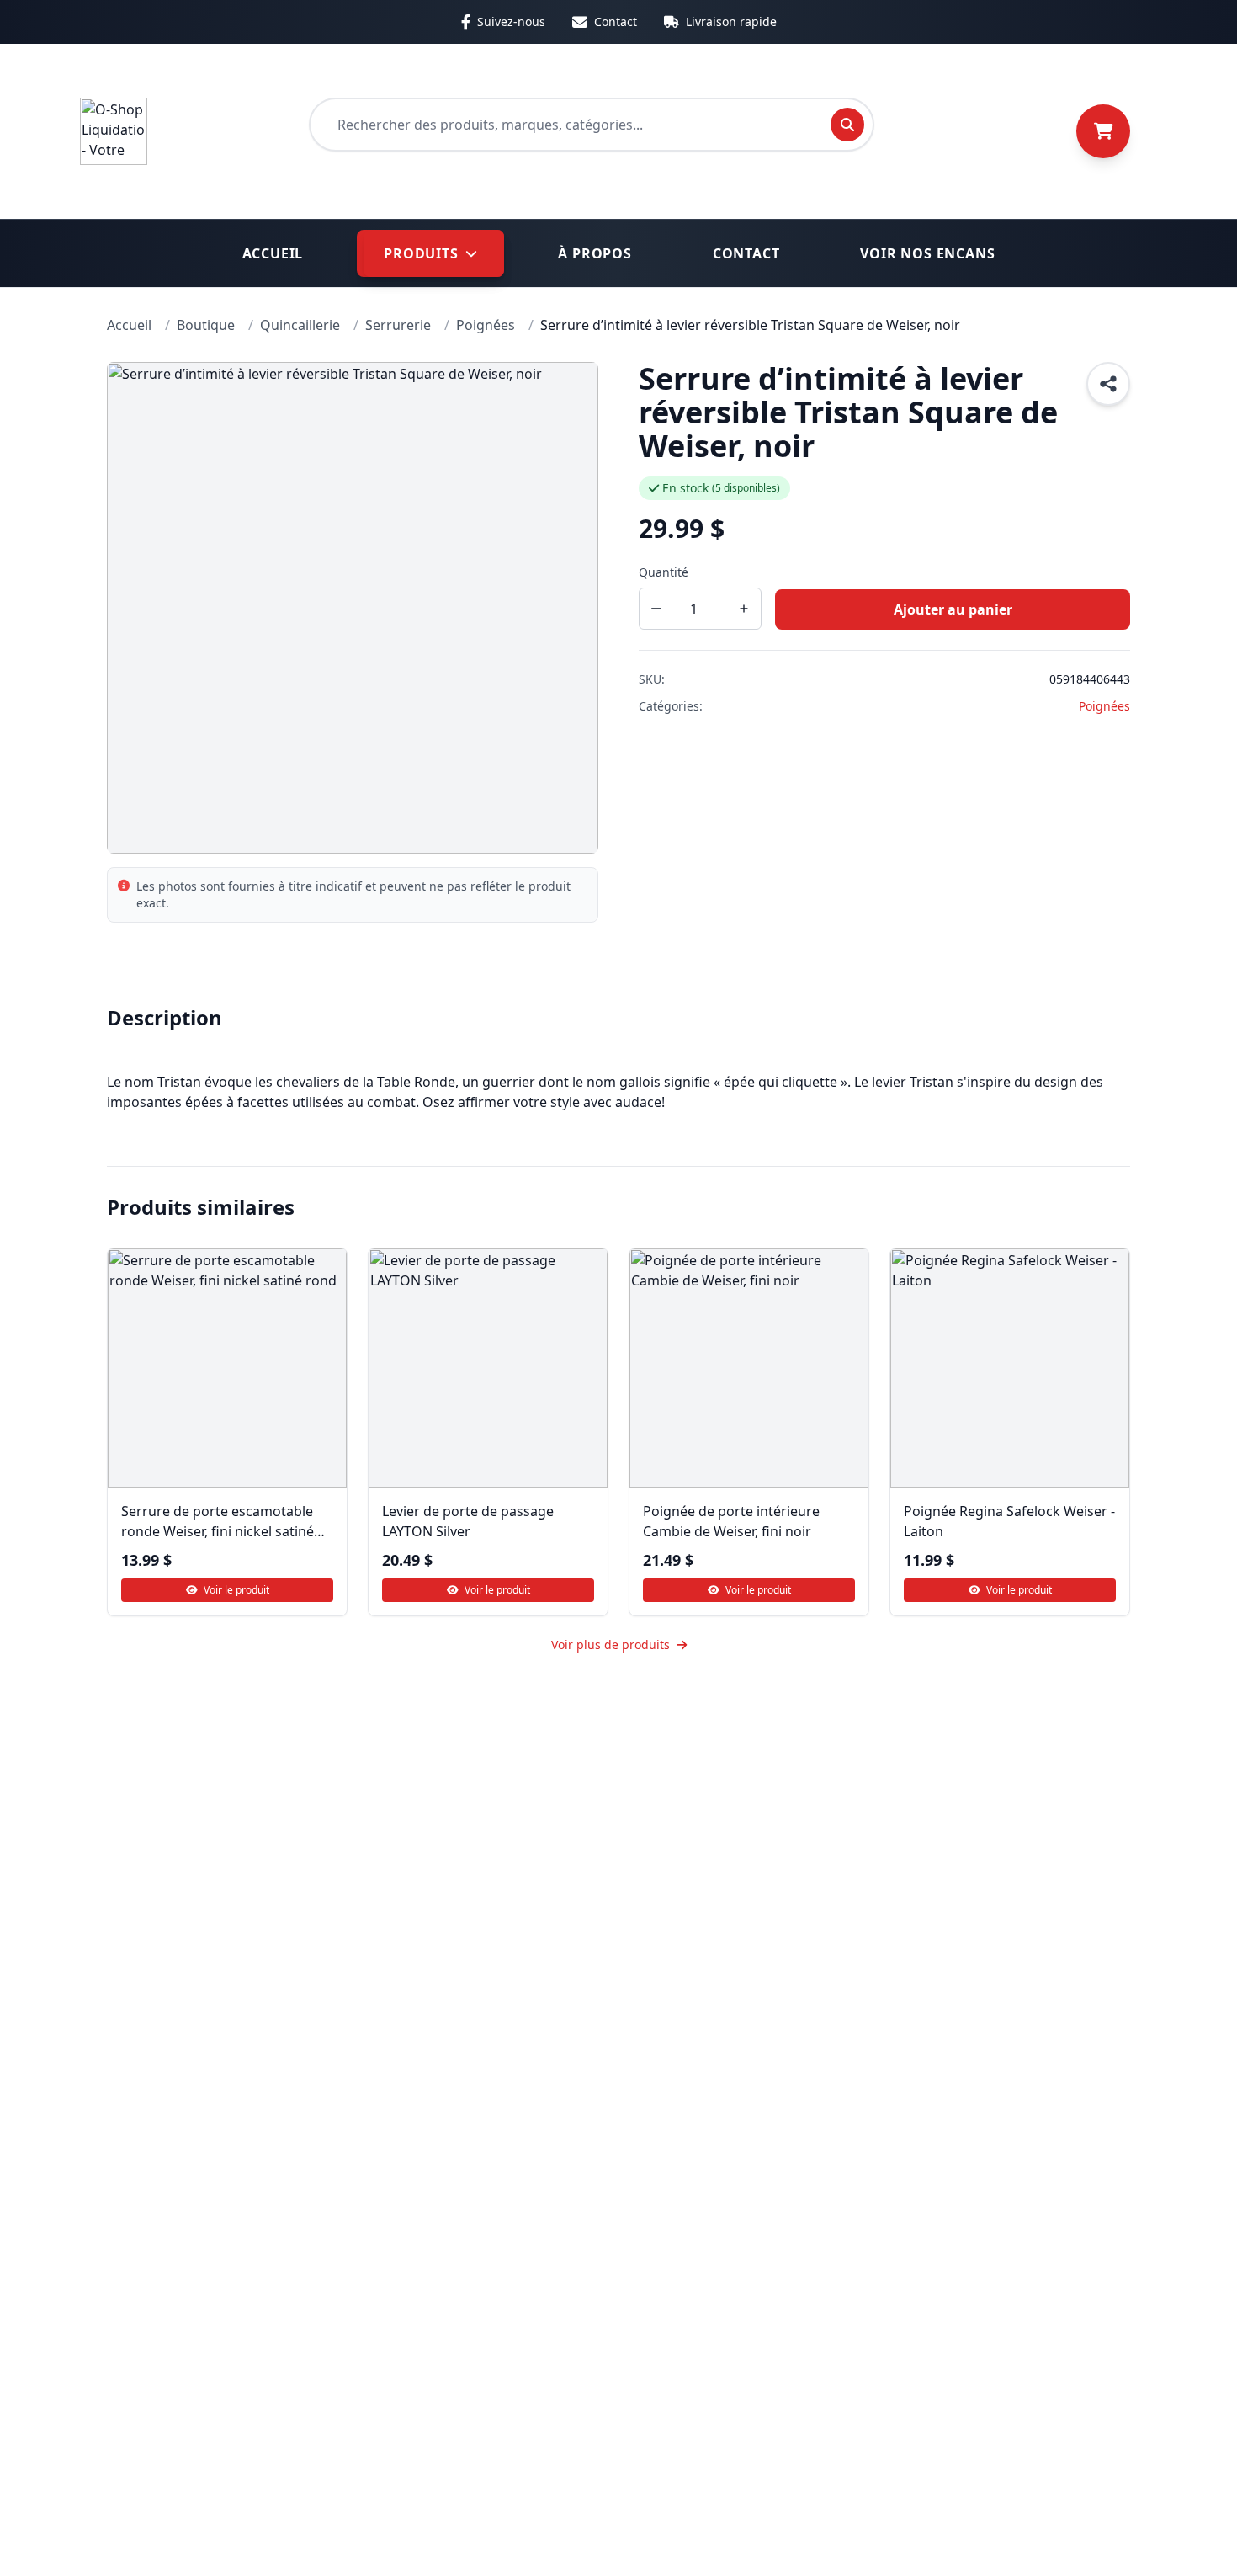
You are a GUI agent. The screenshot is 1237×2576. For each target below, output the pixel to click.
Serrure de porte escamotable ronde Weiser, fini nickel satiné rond (218, 1522)
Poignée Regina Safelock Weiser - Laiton (1009, 1521)
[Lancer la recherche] (847, 125)
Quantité (664, 572)
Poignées (1104, 706)
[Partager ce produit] (1108, 384)
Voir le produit (235, 1590)
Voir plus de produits (611, 1645)
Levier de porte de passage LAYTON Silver (468, 1521)
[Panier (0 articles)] (1103, 131)
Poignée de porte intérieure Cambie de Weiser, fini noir (731, 1521)
